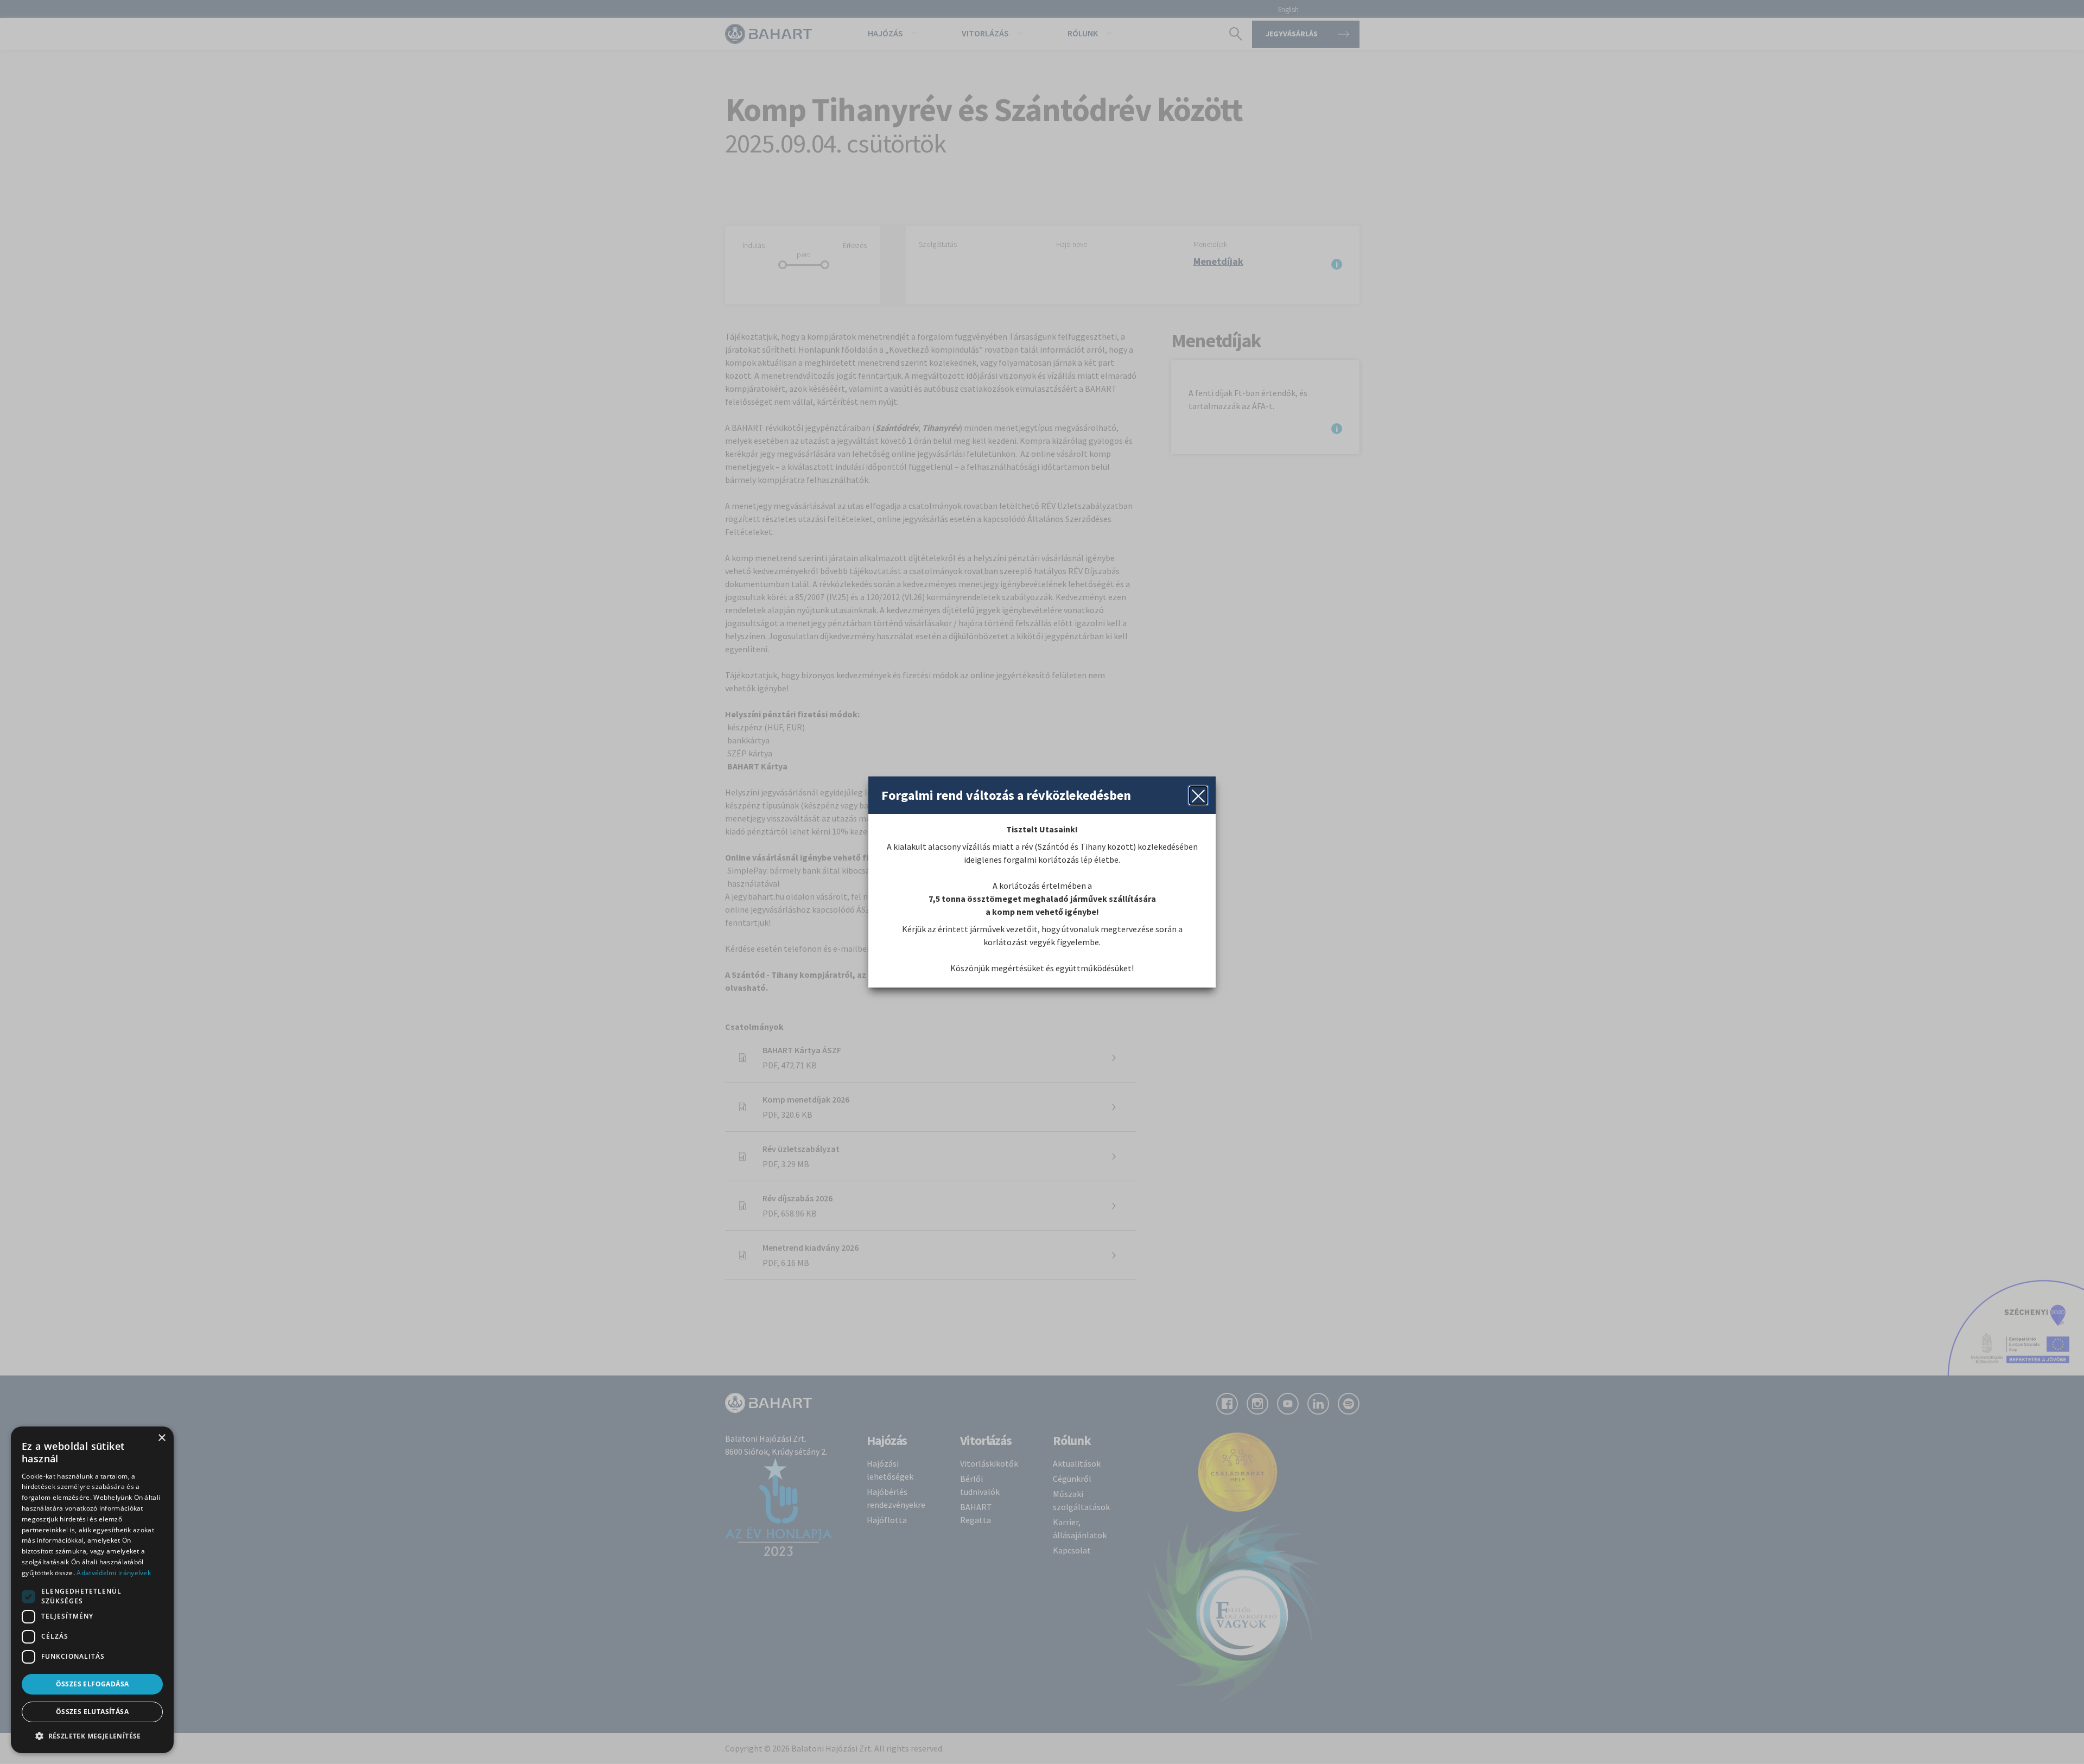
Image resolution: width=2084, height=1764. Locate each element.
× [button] (161, 1438)
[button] (92, 1736)
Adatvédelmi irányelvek (114, 1573)
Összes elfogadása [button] (93, 1684)
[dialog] (92, 1590)
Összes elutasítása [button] (92, 1712)
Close (1198, 795)
